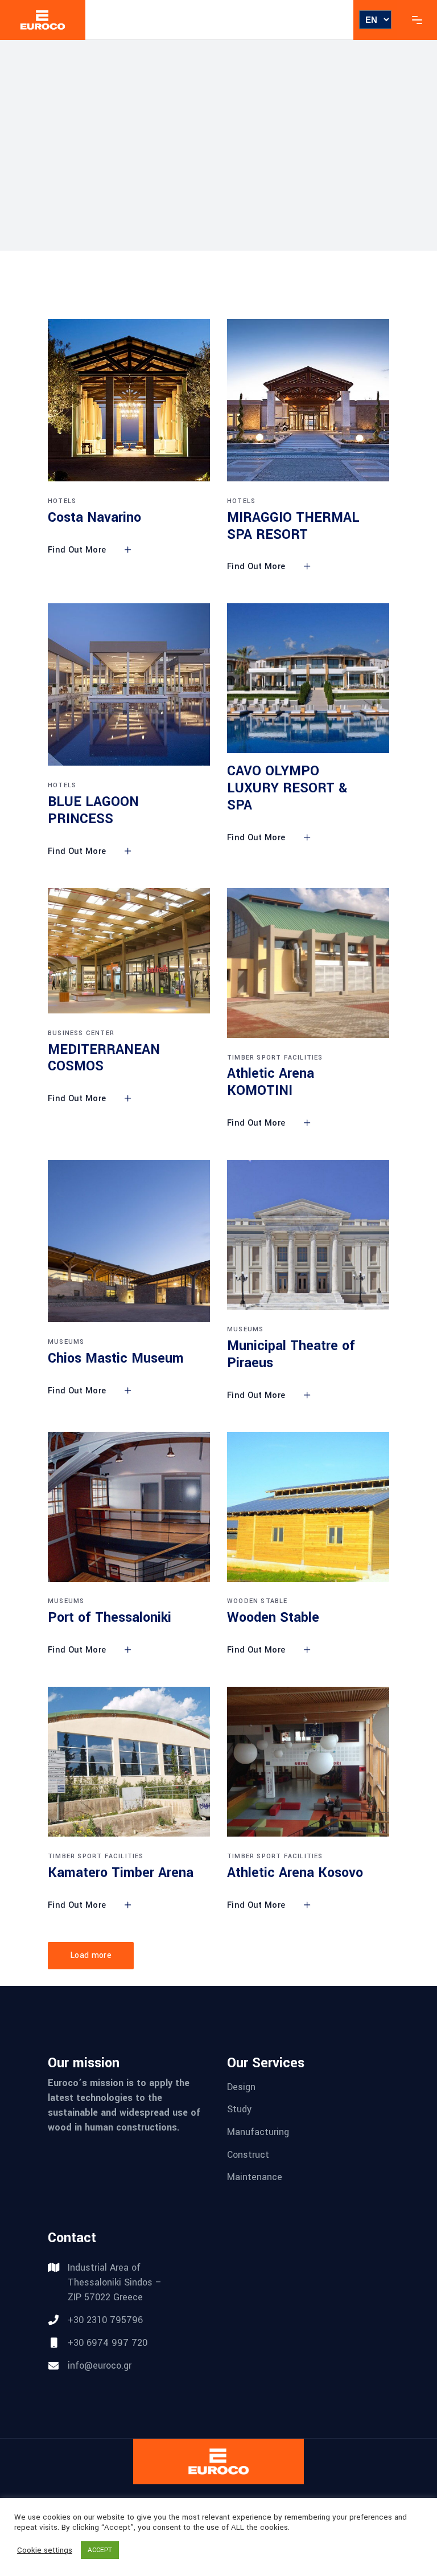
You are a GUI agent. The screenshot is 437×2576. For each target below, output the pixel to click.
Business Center (81, 1033)
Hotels (62, 501)
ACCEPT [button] (100, 2550)
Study (239, 2109)
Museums (66, 1342)
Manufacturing (258, 2132)
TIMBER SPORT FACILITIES (275, 1058)
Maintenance (255, 2177)
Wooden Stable (257, 1601)
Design (241, 2086)
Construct (248, 2154)
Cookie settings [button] (45, 2550)
